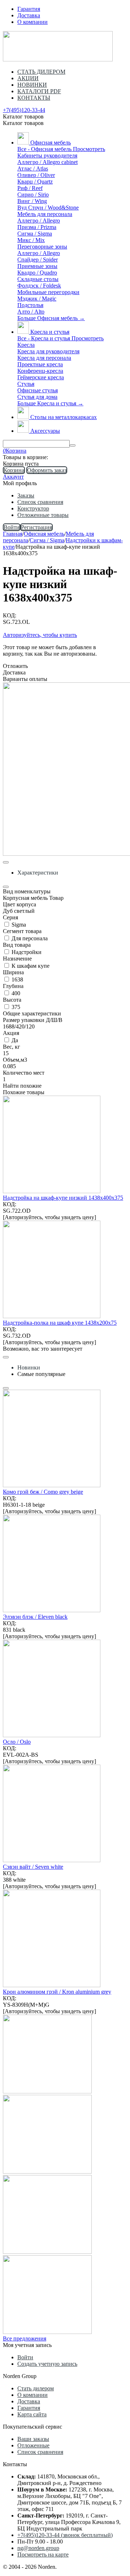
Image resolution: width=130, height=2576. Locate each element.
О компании (32, 22)
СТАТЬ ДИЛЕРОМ (41, 72)
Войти (12, 527)
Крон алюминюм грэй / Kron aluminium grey (57, 1992)
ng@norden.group (38, 2548)
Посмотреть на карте (43, 2555)
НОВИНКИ (32, 85)
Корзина (14, 470)
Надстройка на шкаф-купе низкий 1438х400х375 (63, 1198)
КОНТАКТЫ (34, 98)
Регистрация (36, 527)
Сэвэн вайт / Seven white (33, 1867)
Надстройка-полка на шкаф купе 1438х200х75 (60, 1323)
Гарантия (29, 9)
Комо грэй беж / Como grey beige (43, 1492)
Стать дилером (36, 2388)
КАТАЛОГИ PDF (39, 91)
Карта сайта (32, 2414)
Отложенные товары (43, 515)
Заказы (26, 495)
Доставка (29, 15)
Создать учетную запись (47, 2364)
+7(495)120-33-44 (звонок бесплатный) (65, 2535)
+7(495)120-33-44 (24, 110)
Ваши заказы (33, 2439)
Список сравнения (40, 502)
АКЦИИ (28, 78)
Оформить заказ (47, 470)
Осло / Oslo (17, 1742)
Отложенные (33, 2445)
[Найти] (73, 445)
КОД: (10, 615)
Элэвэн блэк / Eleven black (35, 1617)
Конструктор (33, 508)
